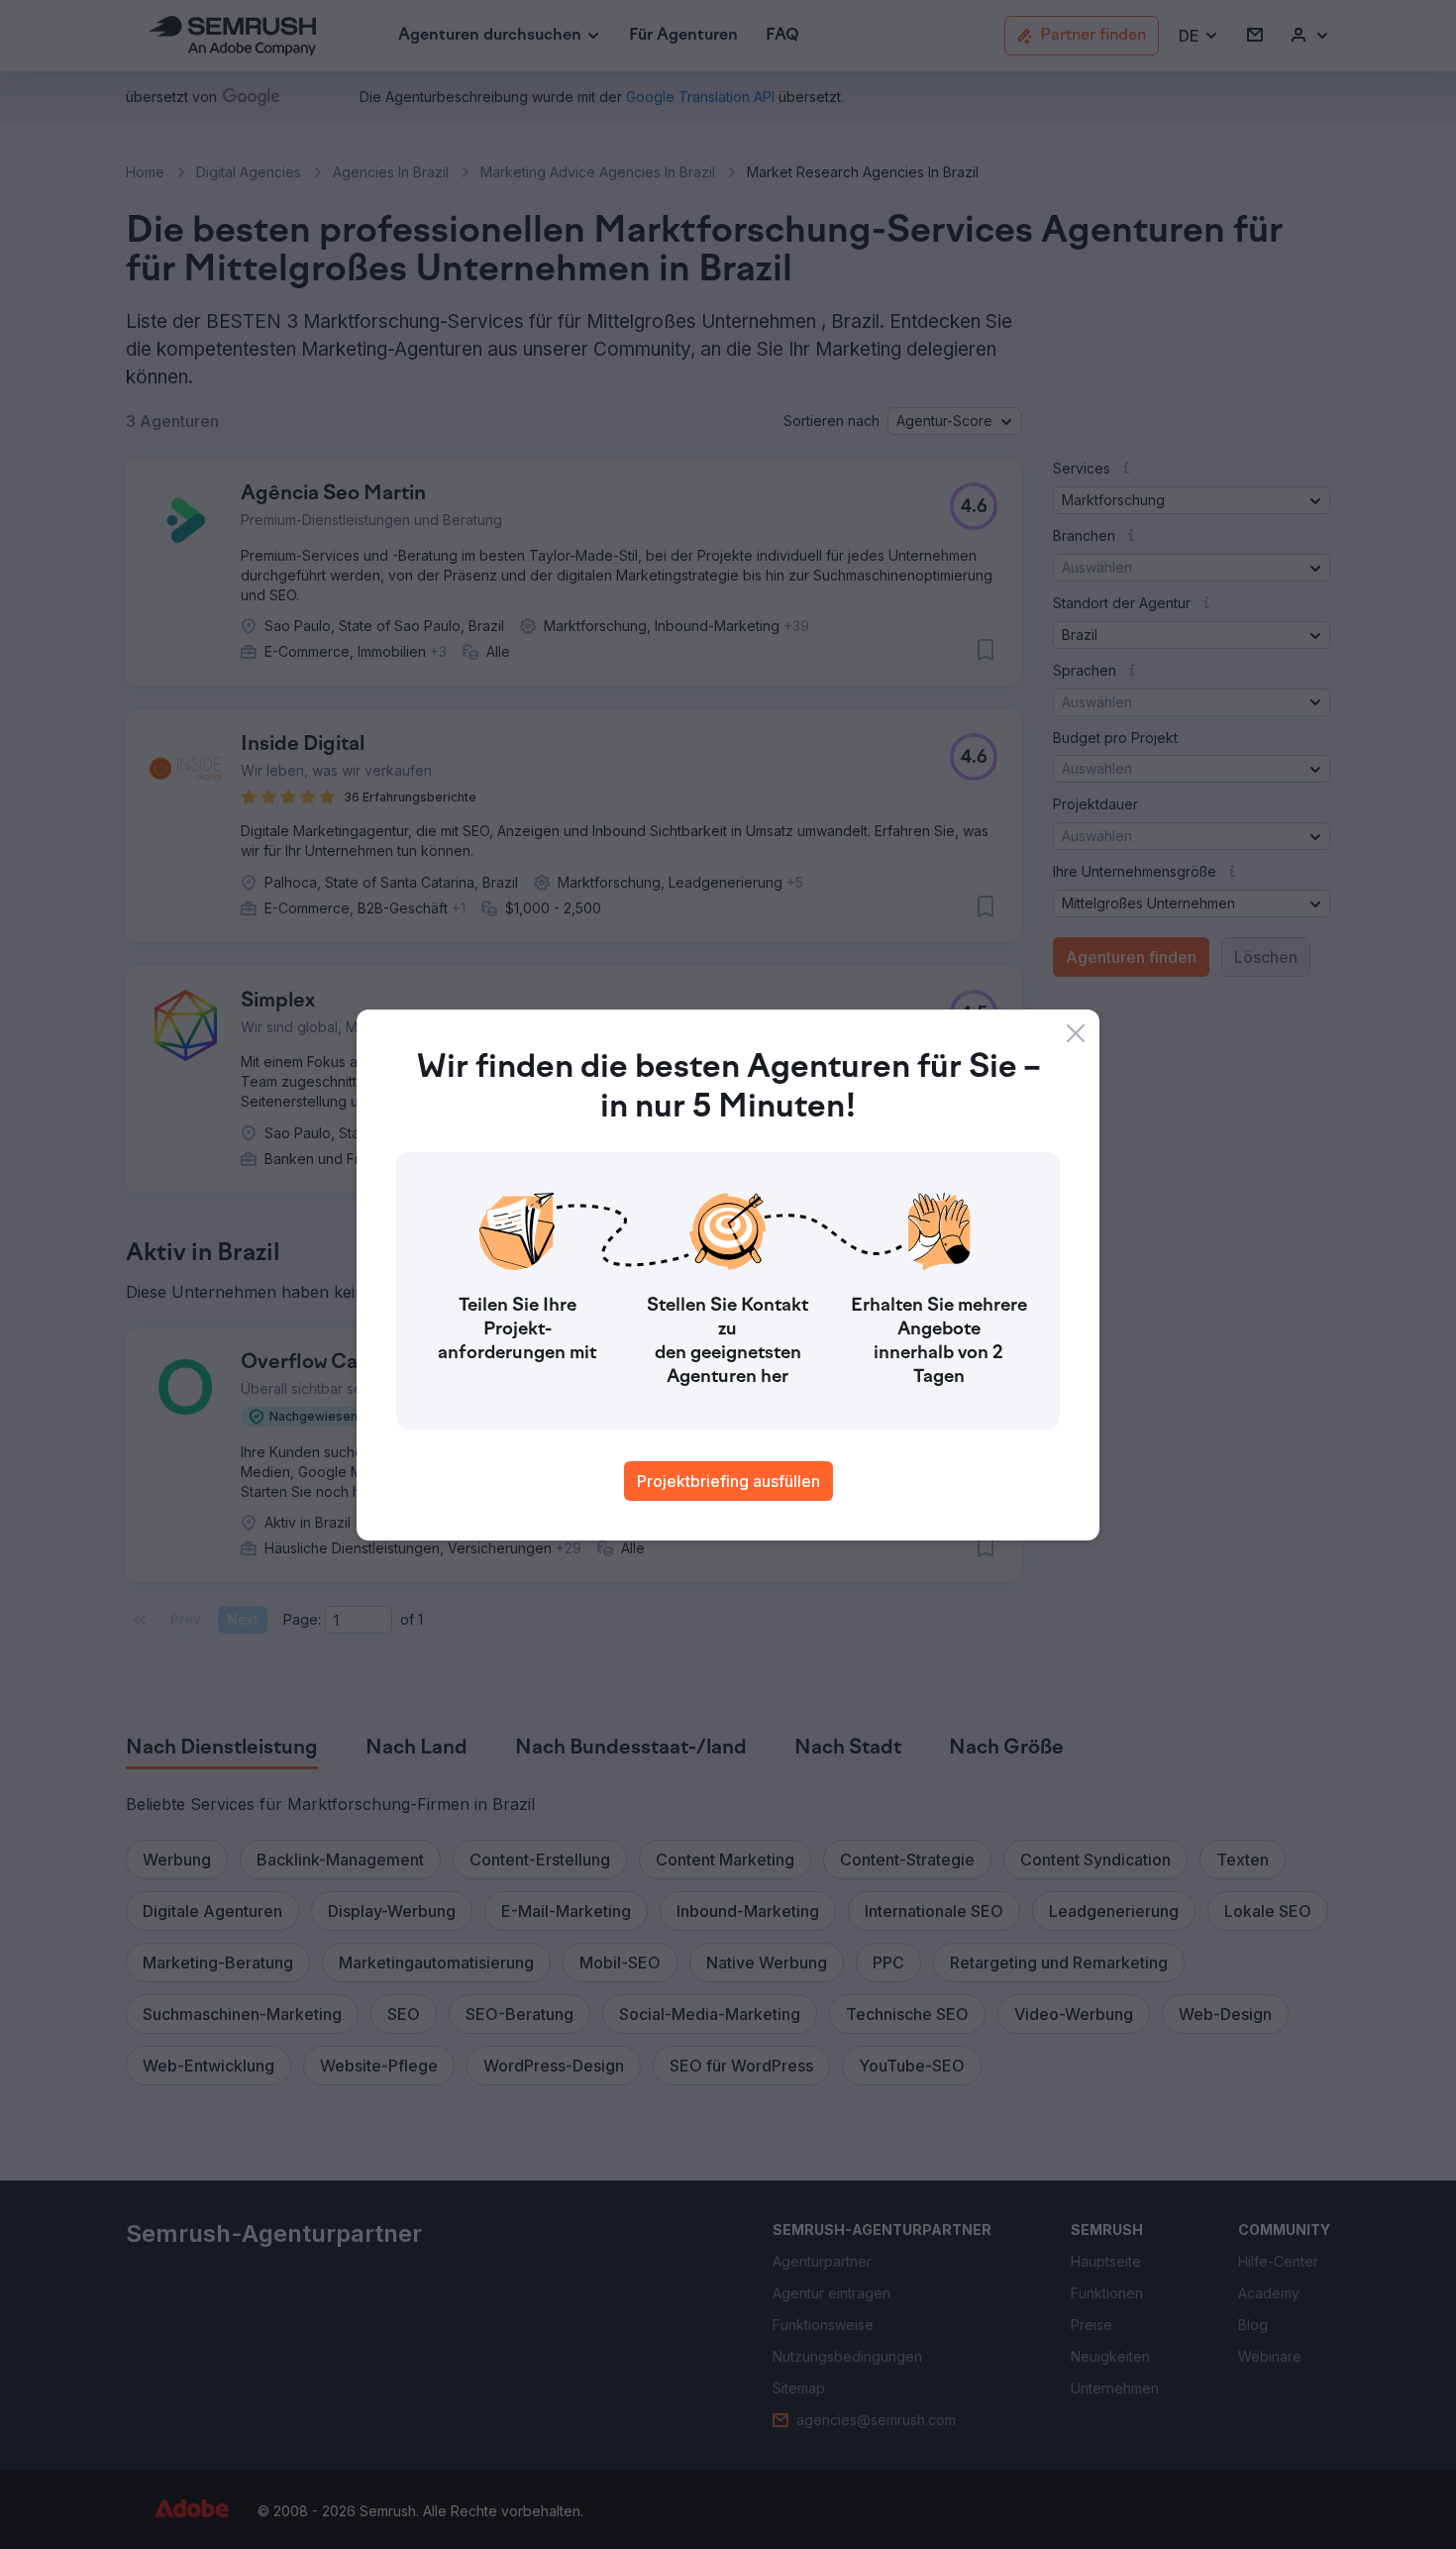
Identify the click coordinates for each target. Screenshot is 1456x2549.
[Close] (1076, 1033)
